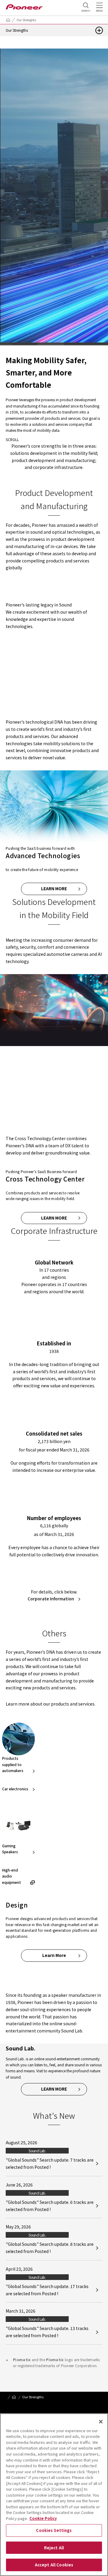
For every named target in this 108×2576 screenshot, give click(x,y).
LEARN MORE (54, 691)
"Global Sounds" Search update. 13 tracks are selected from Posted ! (47, 2332)
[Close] (101, 2422)
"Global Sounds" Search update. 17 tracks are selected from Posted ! (47, 2290)
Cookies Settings (54, 2530)
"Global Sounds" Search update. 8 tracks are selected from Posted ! (50, 2248)
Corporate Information (51, 1599)
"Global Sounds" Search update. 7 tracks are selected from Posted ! (50, 2163)
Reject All (54, 2548)
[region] (54, 2495)
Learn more (54, 888)
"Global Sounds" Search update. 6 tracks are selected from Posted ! (50, 2206)
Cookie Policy (43, 2518)
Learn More (54, 1107)
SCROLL (12, 439)
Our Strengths (26, 20)
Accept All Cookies (54, 2565)
